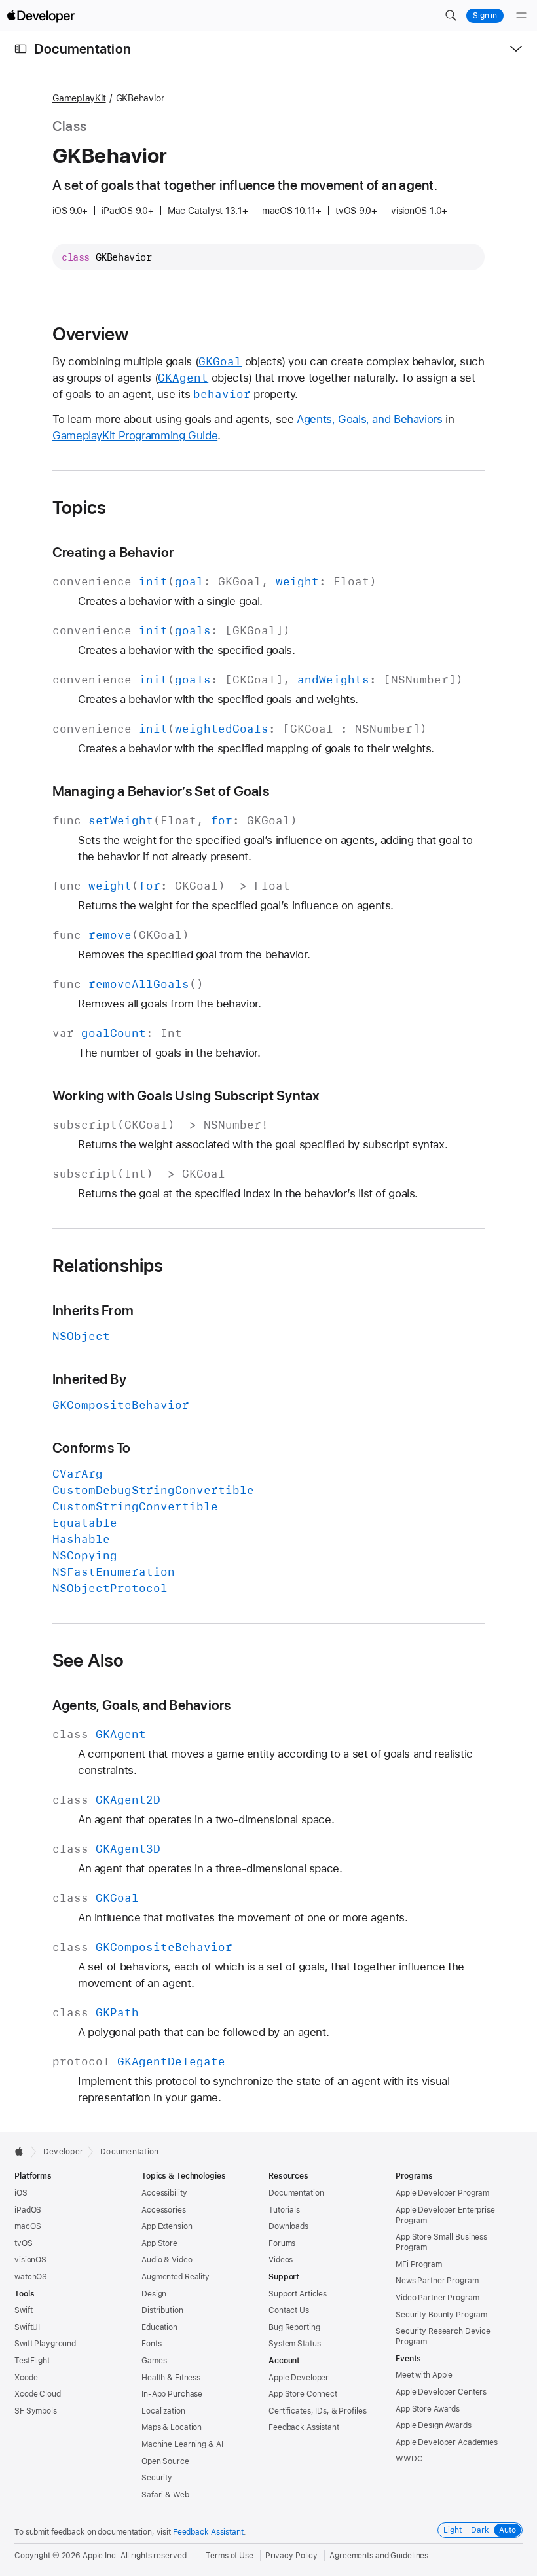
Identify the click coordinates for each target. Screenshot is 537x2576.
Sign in (485, 16)
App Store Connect (303, 2394)
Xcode (26, 2378)
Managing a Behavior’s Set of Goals (161, 791)
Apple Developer (299, 2378)
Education (159, 2327)
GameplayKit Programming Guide (135, 435)
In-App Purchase (172, 2394)
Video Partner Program (437, 2298)
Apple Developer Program (442, 2193)
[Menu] (521, 16)
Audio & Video (167, 2260)
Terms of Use (230, 2556)
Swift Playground (45, 2344)
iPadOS (28, 2210)
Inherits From (93, 1310)
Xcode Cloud (38, 2394)
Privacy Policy (291, 2556)
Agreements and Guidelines (379, 2556)
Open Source (165, 2461)
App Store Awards (428, 2409)
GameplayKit (79, 98)
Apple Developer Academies (447, 2442)
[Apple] (23, 2151)
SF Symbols (36, 2411)
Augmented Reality (176, 2277)
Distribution (162, 2310)
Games (154, 2361)
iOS (21, 2193)
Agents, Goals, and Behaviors (370, 419)
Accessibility (164, 2193)
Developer (63, 2152)
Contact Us (289, 2310)
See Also (88, 1660)
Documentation (83, 49)
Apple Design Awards (434, 2425)
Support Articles (298, 2294)
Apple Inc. (101, 2556)
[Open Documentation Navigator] (21, 49)
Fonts (151, 2344)
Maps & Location (172, 2427)
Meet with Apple (424, 2375)
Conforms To (92, 1448)
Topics (79, 507)
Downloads (288, 2226)
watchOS (31, 2277)
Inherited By (89, 1379)
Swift (23, 2310)
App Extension (167, 2226)
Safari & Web (165, 2495)
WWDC (409, 2459)
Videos (281, 2260)
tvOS (24, 2243)
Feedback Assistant (304, 2427)
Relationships (108, 1265)
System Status (294, 2344)
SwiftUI (27, 2327)
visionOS (30, 2260)
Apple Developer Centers (441, 2392)
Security (157, 2478)
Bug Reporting (294, 2327)
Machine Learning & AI (182, 2444)
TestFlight (32, 2361)
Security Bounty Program (441, 2315)
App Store (159, 2243)
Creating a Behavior (113, 552)
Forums (282, 2243)
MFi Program (419, 2264)
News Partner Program (437, 2281)
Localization (163, 2411)
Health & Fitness (171, 2378)
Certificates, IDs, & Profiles (318, 2411)
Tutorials (284, 2210)
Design (154, 2294)
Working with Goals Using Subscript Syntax (186, 1096)
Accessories (164, 2210)
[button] (451, 16)
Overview (91, 334)
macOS (28, 2226)
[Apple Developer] (41, 16)
